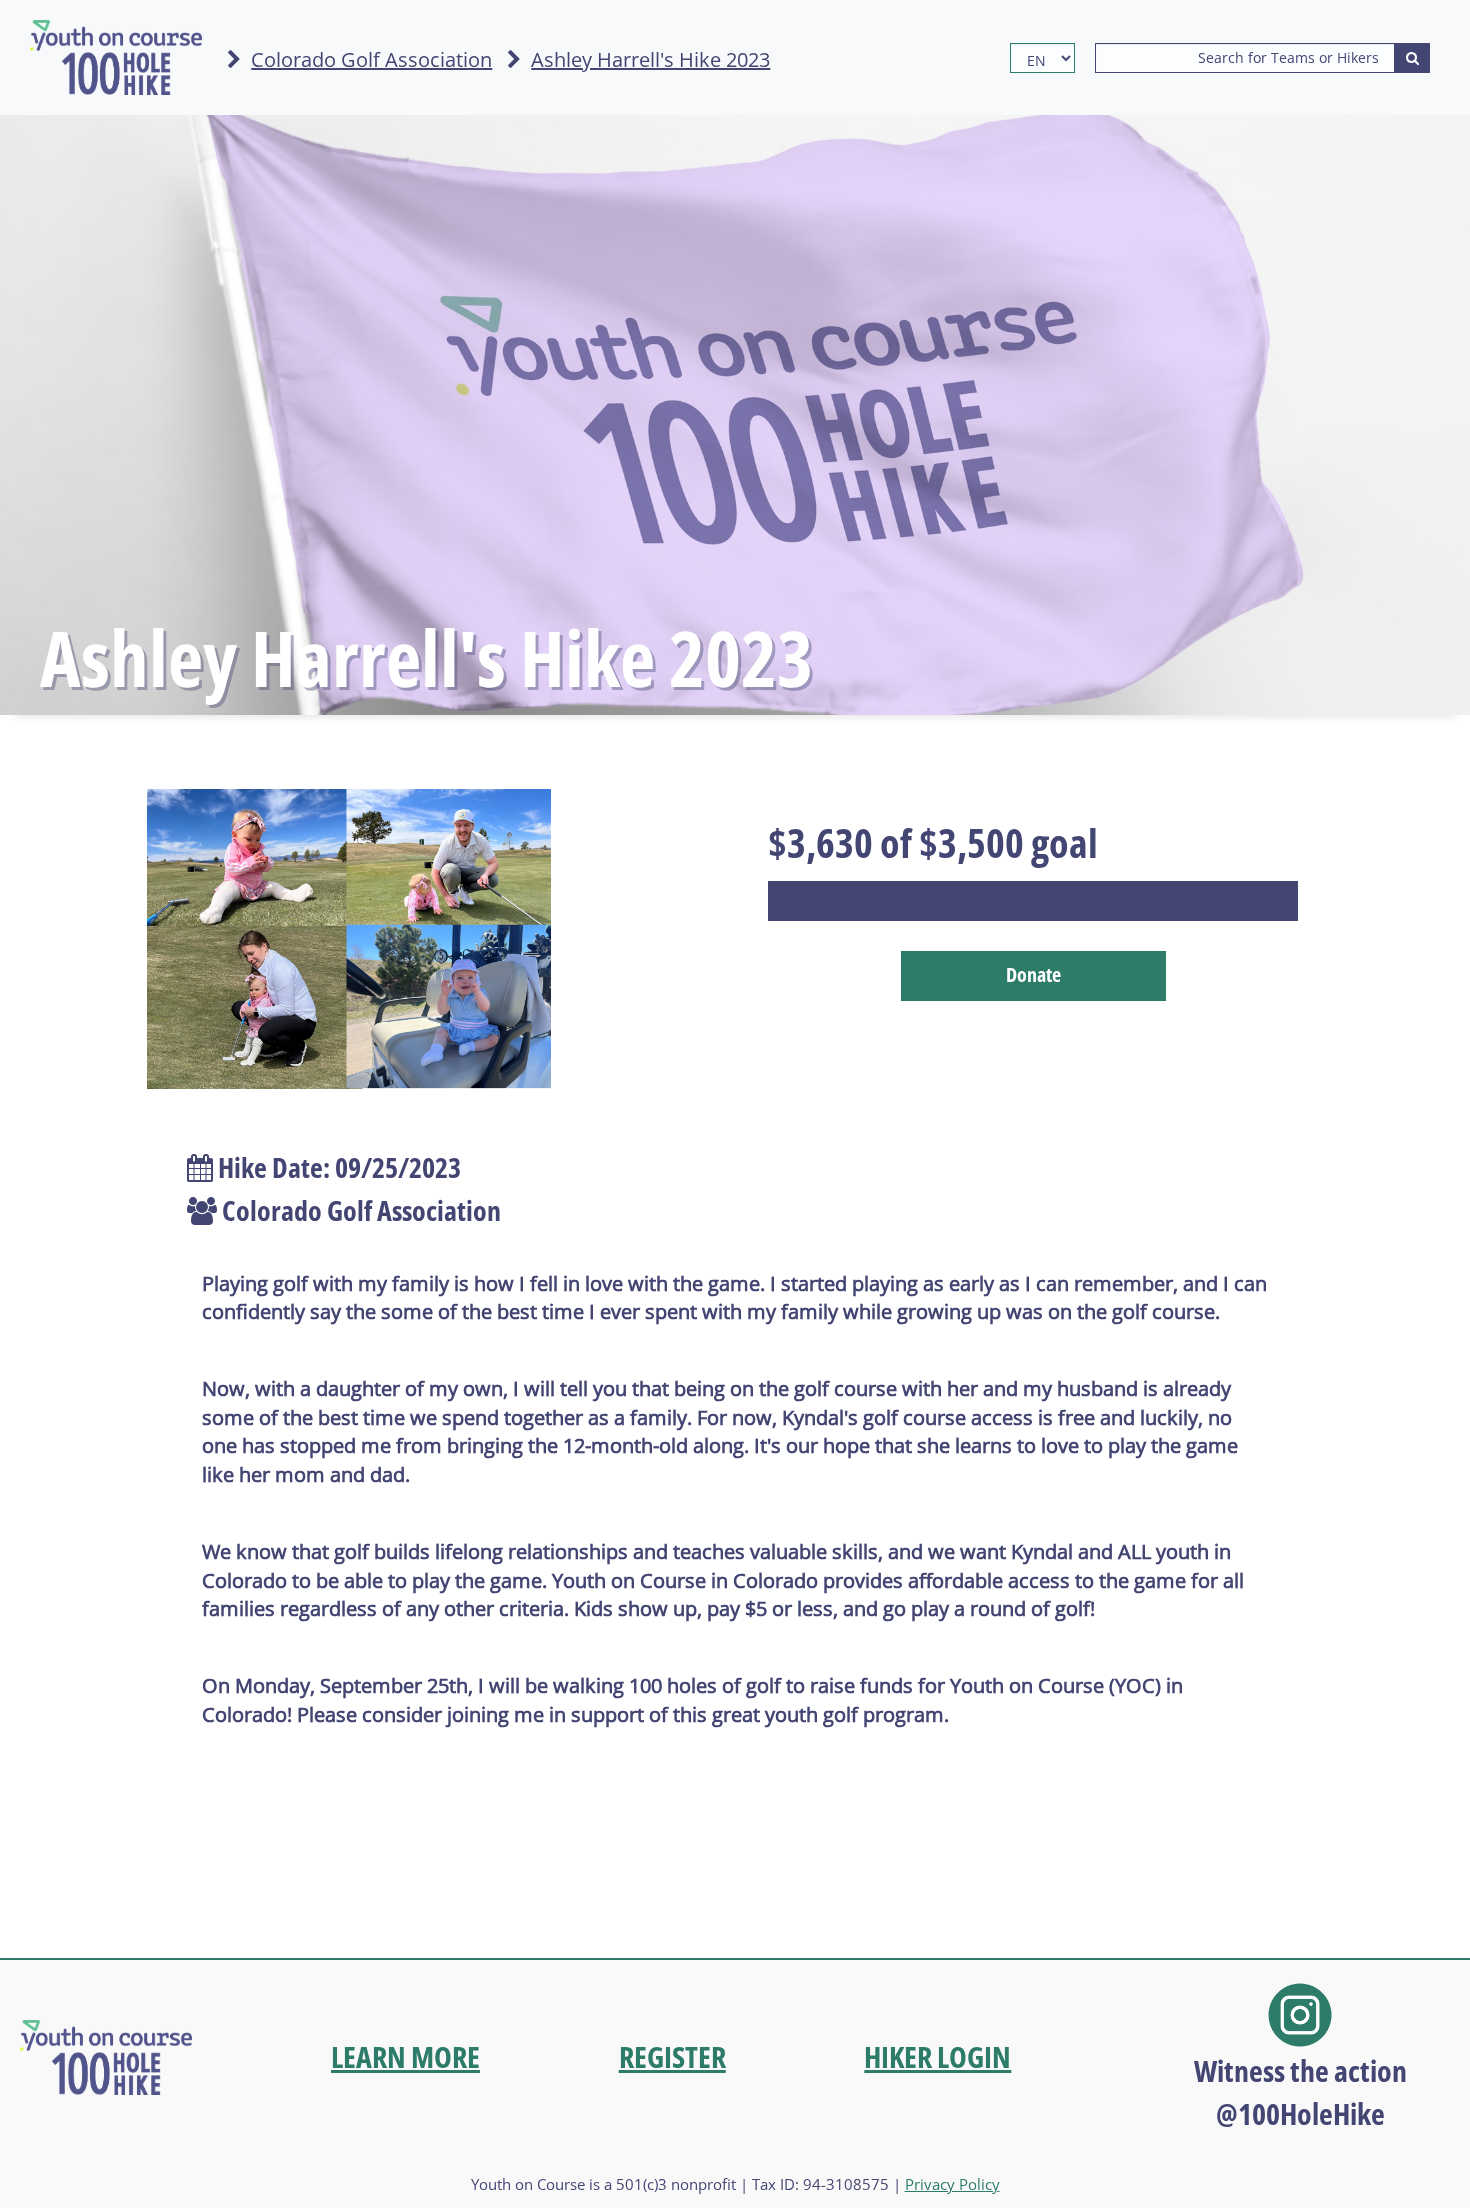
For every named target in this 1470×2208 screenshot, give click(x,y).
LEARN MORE (405, 2056)
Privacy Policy (952, 2184)
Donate (1033, 974)
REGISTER (672, 2056)
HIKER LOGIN (937, 2056)
